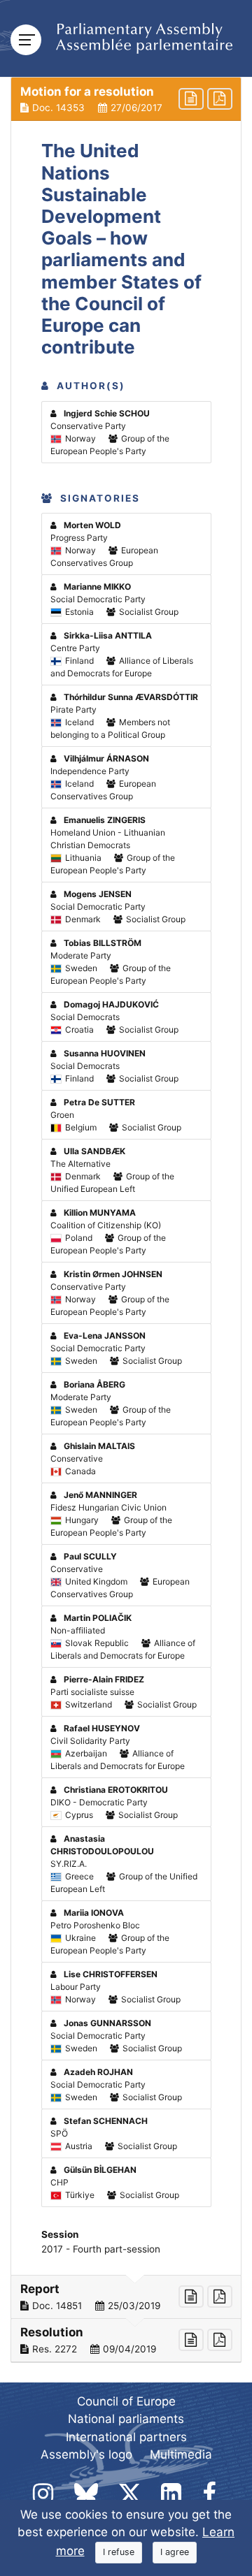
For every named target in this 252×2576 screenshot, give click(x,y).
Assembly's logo (86, 2454)
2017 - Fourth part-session (101, 2249)
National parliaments (126, 2419)
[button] (126, 99)
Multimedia (181, 2454)
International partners (126, 2437)
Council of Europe (126, 2401)
